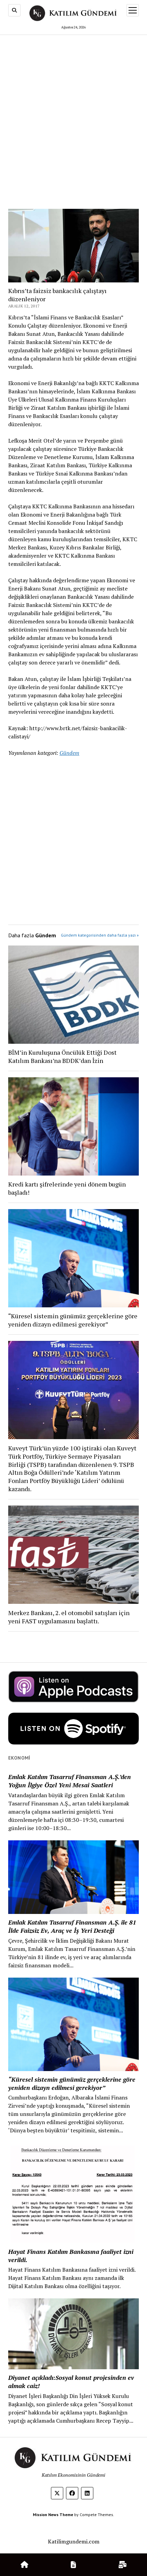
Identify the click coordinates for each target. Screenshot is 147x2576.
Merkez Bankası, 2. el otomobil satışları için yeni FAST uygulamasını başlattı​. (69, 1617)
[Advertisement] (73, 115)
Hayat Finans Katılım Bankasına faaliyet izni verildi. (71, 2256)
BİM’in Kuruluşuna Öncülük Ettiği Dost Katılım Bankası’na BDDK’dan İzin (62, 1056)
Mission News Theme (53, 2515)
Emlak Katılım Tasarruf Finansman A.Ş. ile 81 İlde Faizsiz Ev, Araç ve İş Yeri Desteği (72, 1926)
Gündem (69, 753)
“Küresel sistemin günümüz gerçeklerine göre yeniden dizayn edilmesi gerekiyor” (73, 1320)
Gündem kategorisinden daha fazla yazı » (100, 935)
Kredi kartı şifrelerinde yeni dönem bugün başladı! (67, 1188)
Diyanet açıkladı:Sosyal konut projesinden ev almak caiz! (71, 2382)
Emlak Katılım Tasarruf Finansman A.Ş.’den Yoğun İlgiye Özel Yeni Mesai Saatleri (70, 1781)
